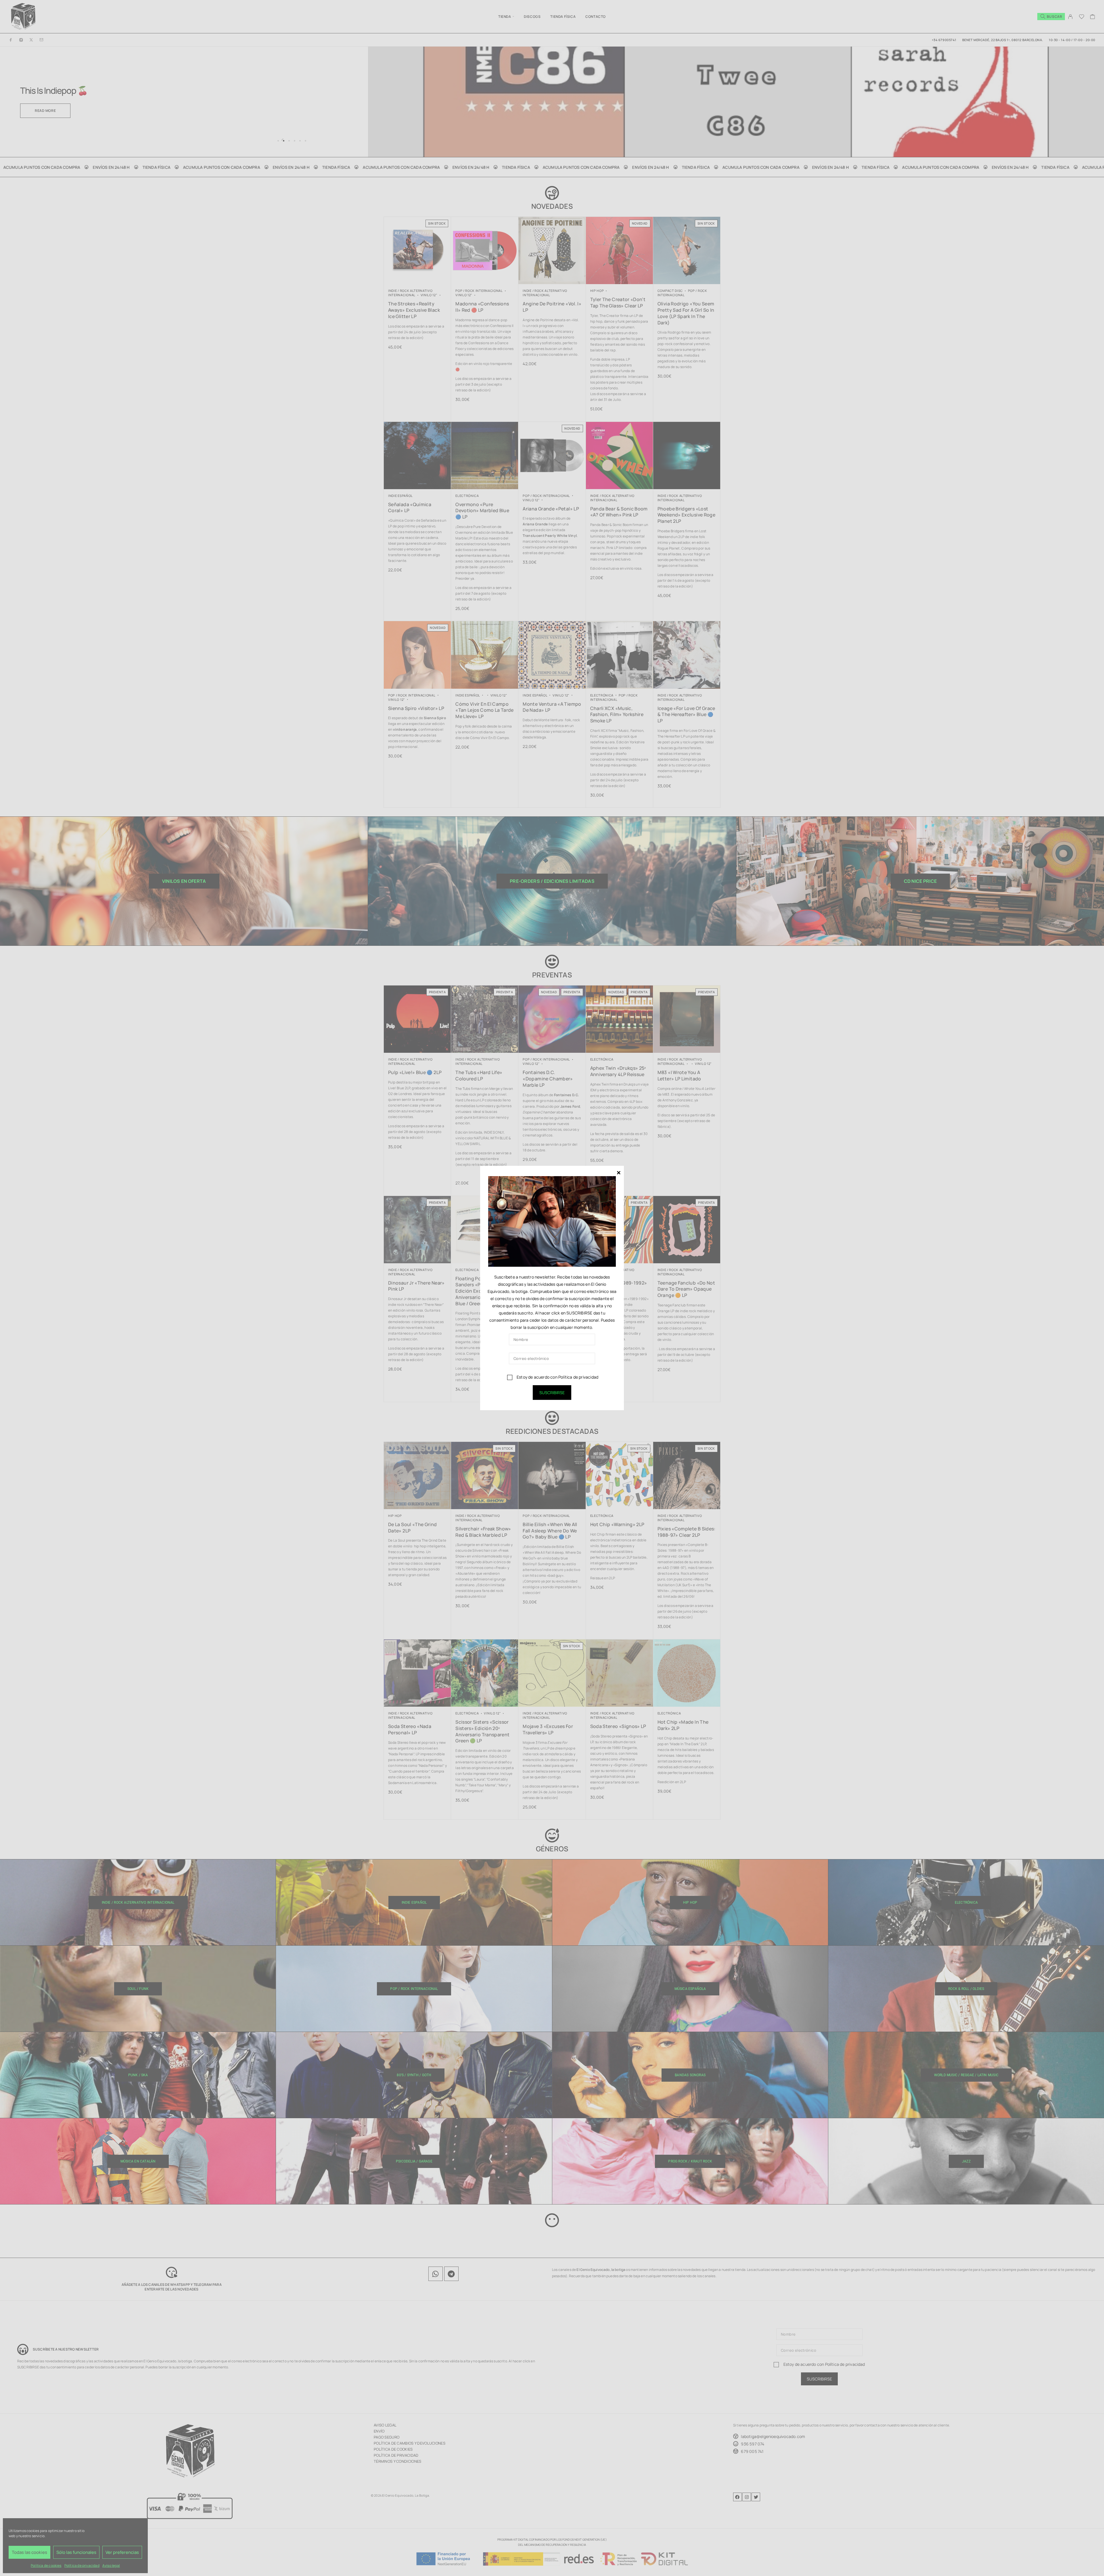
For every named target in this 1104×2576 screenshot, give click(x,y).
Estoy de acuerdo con (557, 1377)
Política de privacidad (578, 1377)
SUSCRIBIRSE (552, 1393)
